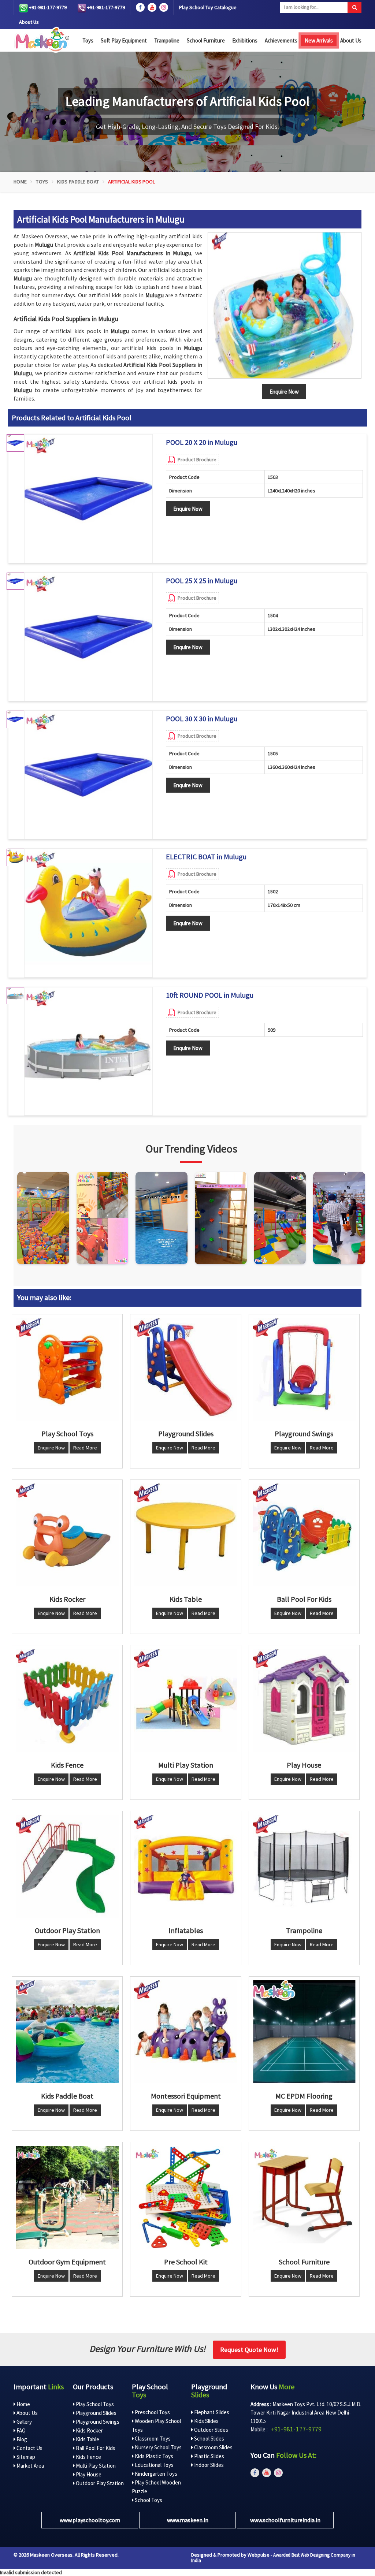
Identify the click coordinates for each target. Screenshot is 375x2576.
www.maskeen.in (188, 2520)
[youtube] (152, 7)
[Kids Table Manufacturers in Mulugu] (185, 1535)
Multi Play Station (95, 2466)
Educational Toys (154, 2465)
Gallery (24, 2422)
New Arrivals (319, 40)
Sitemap (25, 2457)
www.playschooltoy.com (90, 2520)
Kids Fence (88, 2457)
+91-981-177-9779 (47, 7)
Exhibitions (245, 40)
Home (20, 182)
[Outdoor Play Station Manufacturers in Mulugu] (67, 1866)
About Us (29, 22)
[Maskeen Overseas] (41, 40)
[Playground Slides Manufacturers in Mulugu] (185, 1369)
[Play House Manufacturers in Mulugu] (304, 1700)
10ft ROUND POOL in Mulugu (210, 995)
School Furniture (206, 40)
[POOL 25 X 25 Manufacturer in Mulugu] (88, 637)
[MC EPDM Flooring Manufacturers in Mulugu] (304, 2032)
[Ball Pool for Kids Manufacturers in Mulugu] (304, 1535)
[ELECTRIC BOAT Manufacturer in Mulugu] (88, 913)
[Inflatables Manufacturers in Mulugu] (185, 1866)
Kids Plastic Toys (153, 2456)
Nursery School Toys (158, 2447)
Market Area (30, 2466)
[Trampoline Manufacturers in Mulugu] (304, 1866)
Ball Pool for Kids (95, 2448)
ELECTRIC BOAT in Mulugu (206, 857)
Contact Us (29, 2448)
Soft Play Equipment (124, 40)
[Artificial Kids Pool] (285, 305)
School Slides (209, 2439)
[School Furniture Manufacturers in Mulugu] (304, 2197)
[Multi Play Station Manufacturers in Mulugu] (185, 1700)
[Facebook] (140, 7)
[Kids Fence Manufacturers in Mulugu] (67, 1700)
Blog (21, 2439)
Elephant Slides (211, 2412)
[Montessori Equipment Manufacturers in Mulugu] (185, 2032)
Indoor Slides (208, 2465)
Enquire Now (188, 509)
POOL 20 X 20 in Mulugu (202, 442)
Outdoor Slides (211, 2430)
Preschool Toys (152, 2412)
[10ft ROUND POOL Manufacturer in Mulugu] (88, 1051)
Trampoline (167, 40)
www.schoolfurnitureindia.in (285, 2520)
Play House (88, 2474)
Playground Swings (97, 2422)
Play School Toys (94, 2404)
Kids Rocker (89, 2430)
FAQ (21, 2430)
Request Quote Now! (249, 2350)
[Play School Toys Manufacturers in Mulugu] (67, 1369)
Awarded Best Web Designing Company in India (273, 2558)
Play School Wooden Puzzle (156, 2487)
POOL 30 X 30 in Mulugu (202, 719)
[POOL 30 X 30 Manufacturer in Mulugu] (88, 775)
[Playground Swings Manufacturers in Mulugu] (304, 1369)
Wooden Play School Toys (156, 2425)
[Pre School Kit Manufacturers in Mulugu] (185, 2197)
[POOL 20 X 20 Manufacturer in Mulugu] (88, 498)
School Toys (148, 2500)
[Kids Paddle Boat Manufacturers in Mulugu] (67, 2032)
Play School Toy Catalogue (208, 7)
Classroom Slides (213, 2447)
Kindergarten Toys (155, 2474)
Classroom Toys (152, 2439)
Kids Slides (206, 2421)
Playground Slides (96, 2413)
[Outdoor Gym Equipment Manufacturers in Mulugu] (67, 2197)
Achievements (281, 40)
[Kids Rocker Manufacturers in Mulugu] (67, 1535)
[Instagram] (43, 1218)
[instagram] (164, 7)
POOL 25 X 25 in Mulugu (202, 581)
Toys (88, 40)
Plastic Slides (209, 2456)
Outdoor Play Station (99, 2483)
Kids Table (87, 2439)
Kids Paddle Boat (78, 182)
